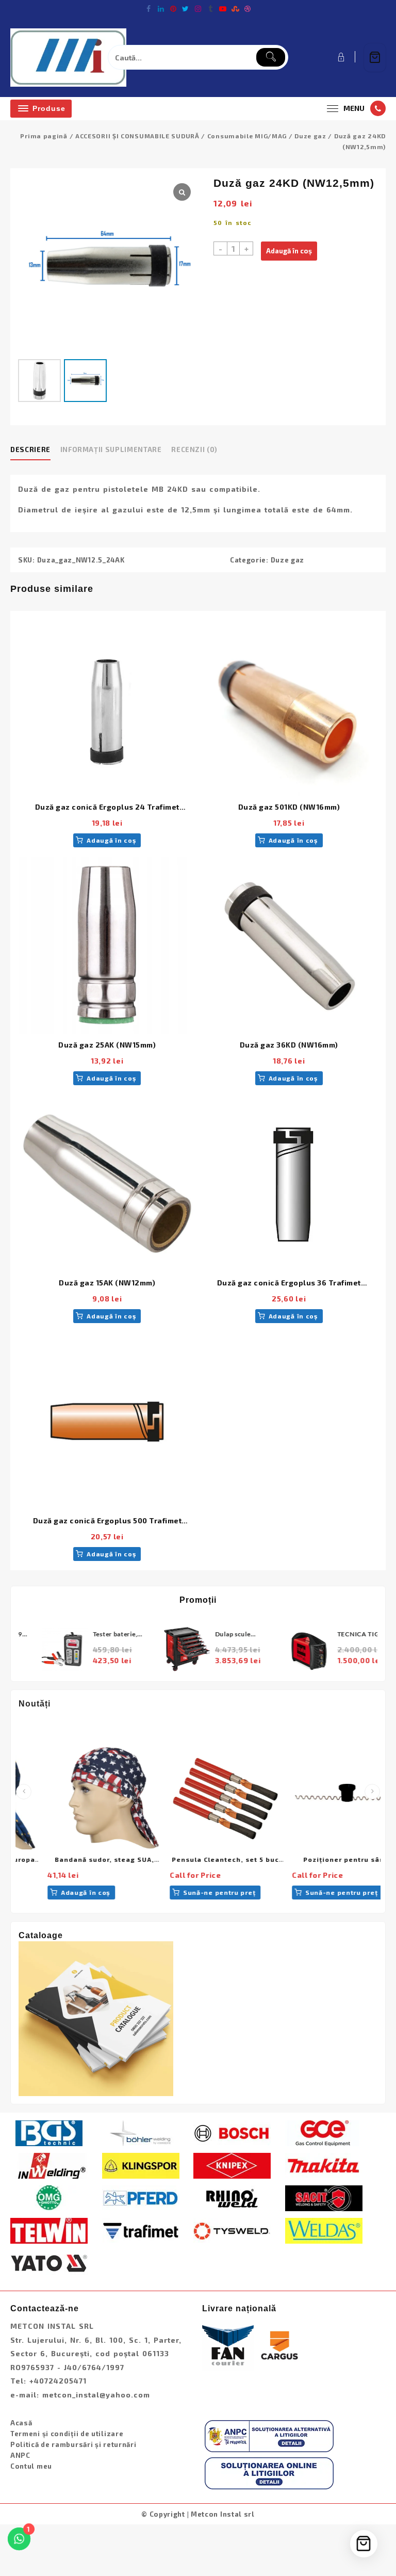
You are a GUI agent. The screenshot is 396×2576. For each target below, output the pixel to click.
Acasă (21, 2423)
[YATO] (49, 2262)
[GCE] (324, 2132)
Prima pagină (44, 136)
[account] (340, 57)
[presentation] (24, 1792)
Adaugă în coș (289, 251)
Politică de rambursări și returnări (73, 2444)
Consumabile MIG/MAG (247, 136)
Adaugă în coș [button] (111, 840)
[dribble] (247, 9)
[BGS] (49, 2132)
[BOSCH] (232, 2132)
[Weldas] (324, 2230)
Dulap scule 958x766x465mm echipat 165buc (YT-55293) (223, 1635)
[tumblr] (210, 9)
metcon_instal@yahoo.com (96, 2395)
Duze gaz (310, 136)
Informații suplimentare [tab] (111, 449)
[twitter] (186, 9)
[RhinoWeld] (232, 2197)
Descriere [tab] (30, 449)
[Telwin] (49, 2230)
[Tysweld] (232, 2230)
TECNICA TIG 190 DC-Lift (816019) (346, 1635)
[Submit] (271, 57)
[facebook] (148, 9)
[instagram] (198, 9)
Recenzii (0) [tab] (194, 449)
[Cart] (375, 58)
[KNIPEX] (232, 2165)
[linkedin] (161, 9)
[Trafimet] (141, 2230)
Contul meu (31, 2466)
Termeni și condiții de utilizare (67, 2434)
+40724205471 (58, 2381)
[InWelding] (49, 2165)
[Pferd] (141, 2197)
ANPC (20, 2455)
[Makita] (324, 2165)
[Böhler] (141, 2132)
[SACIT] (324, 2197)
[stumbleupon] (235, 9)
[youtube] (223, 9)
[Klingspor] (141, 2165)
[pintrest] (173, 9)
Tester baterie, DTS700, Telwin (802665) (98, 1635)
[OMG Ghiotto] (49, 2197)
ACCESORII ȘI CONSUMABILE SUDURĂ (137, 136)
